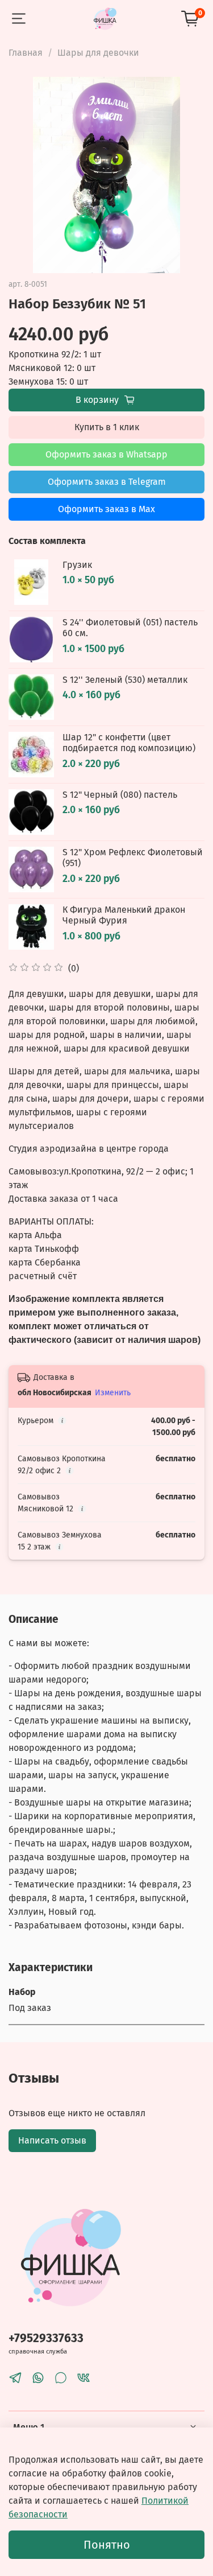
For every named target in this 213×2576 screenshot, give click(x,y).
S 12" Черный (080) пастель (120, 795)
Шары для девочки (98, 53)
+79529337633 (46, 2338)
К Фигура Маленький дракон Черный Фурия (124, 915)
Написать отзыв (52, 2140)
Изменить (113, 1393)
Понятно (107, 2545)
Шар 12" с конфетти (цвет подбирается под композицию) (129, 743)
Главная (26, 53)
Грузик (77, 565)
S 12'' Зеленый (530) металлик (125, 680)
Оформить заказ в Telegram (107, 482)
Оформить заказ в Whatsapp (106, 454)
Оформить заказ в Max (106, 509)
